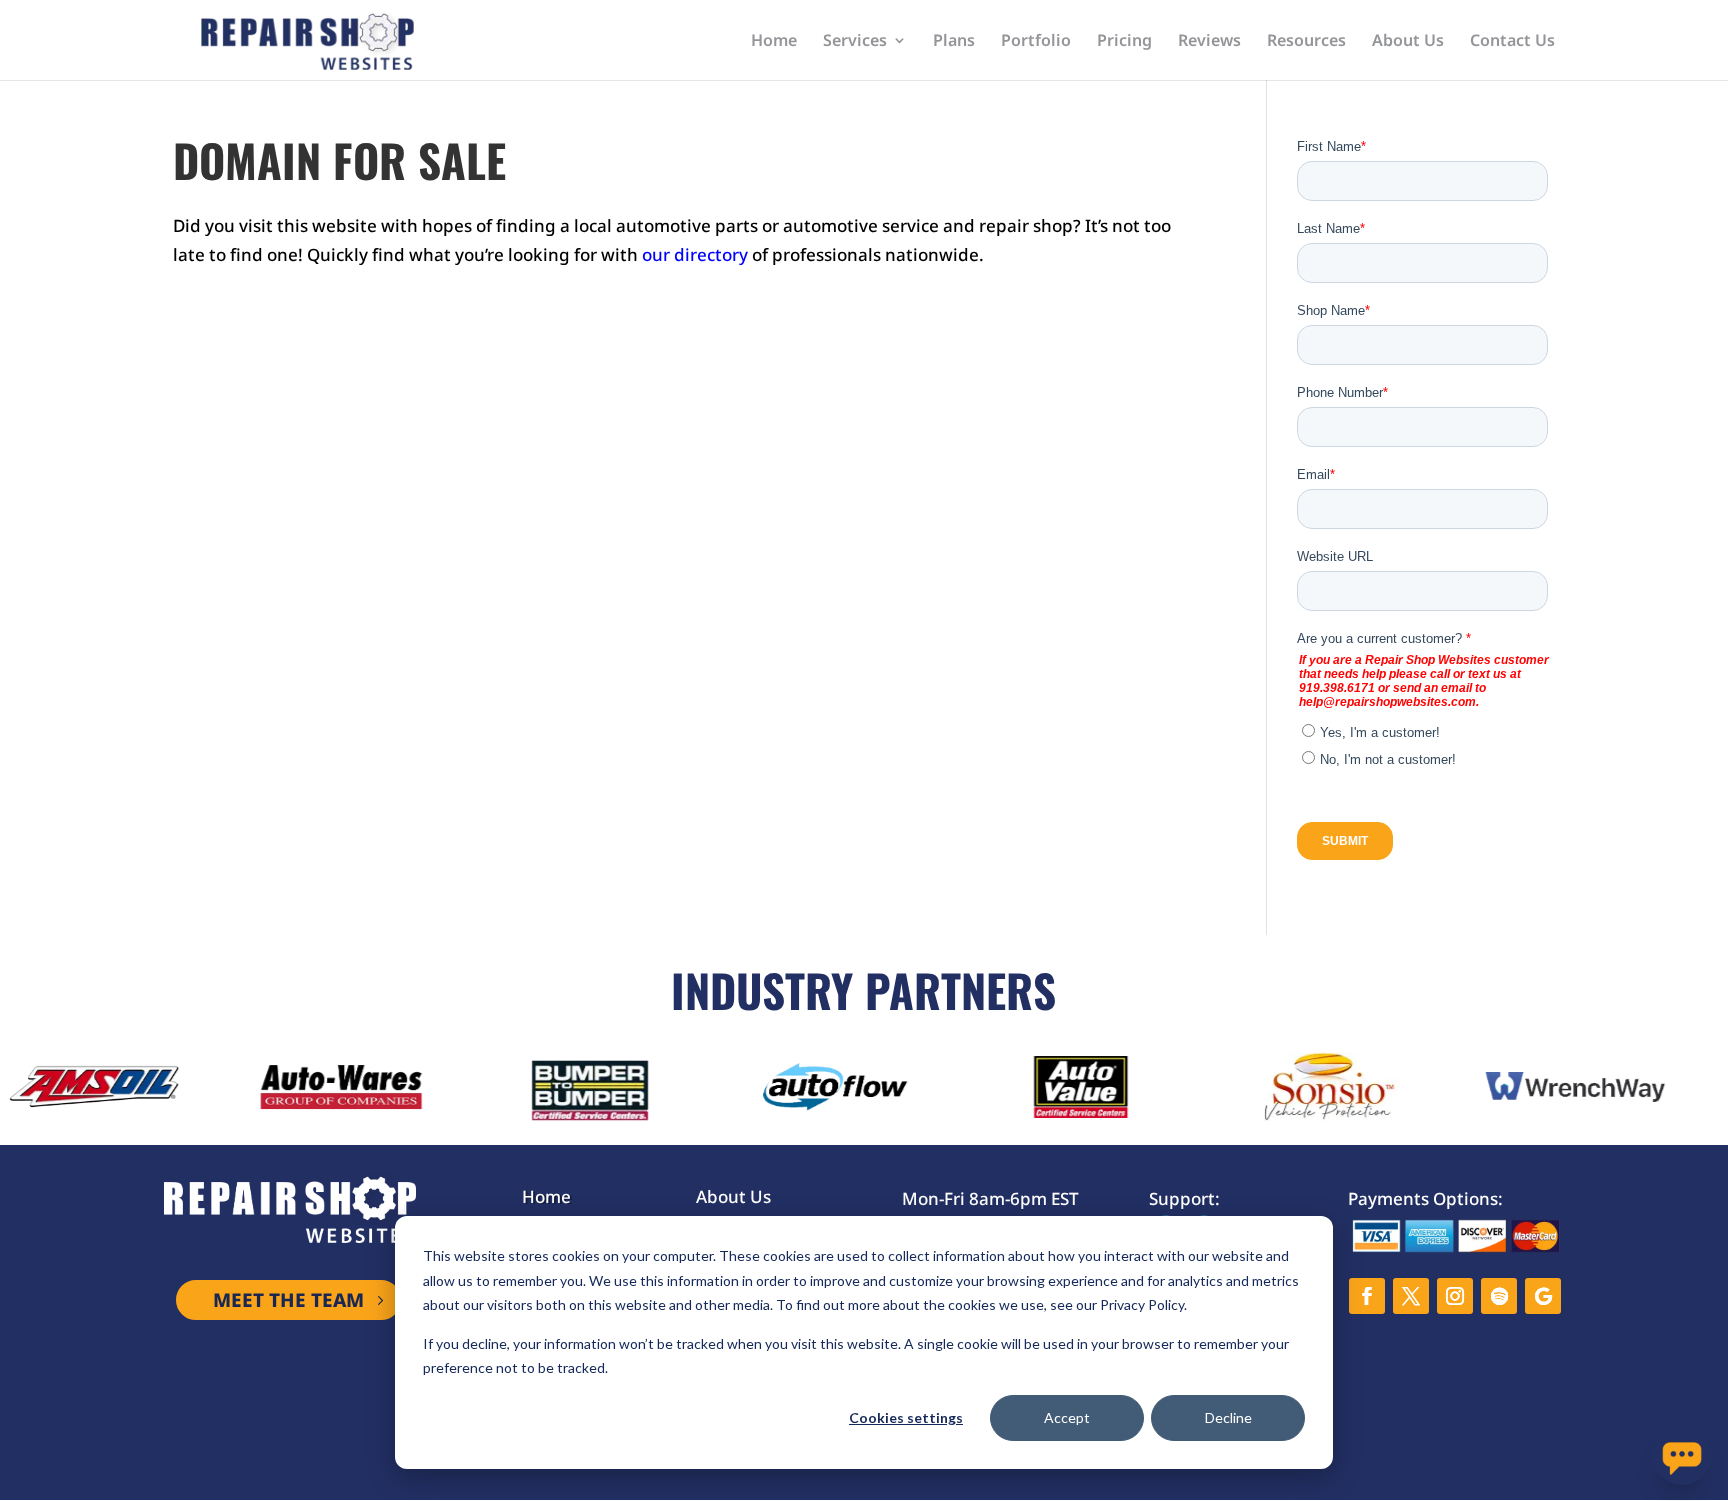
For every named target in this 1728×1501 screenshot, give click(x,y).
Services (855, 42)
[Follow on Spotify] (1499, 1296)
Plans (954, 42)
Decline (1228, 1417)
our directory (695, 254)
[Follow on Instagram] (1455, 1296)
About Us (1408, 42)
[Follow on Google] (1543, 1296)
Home (774, 42)
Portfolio (1036, 42)
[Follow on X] (1411, 1296)
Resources (1306, 42)
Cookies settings (906, 1417)
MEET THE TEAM (288, 1300)
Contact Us (1512, 42)
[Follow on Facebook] (1367, 1296)
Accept (1067, 1417)
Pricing (1124, 42)
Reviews (1209, 42)
